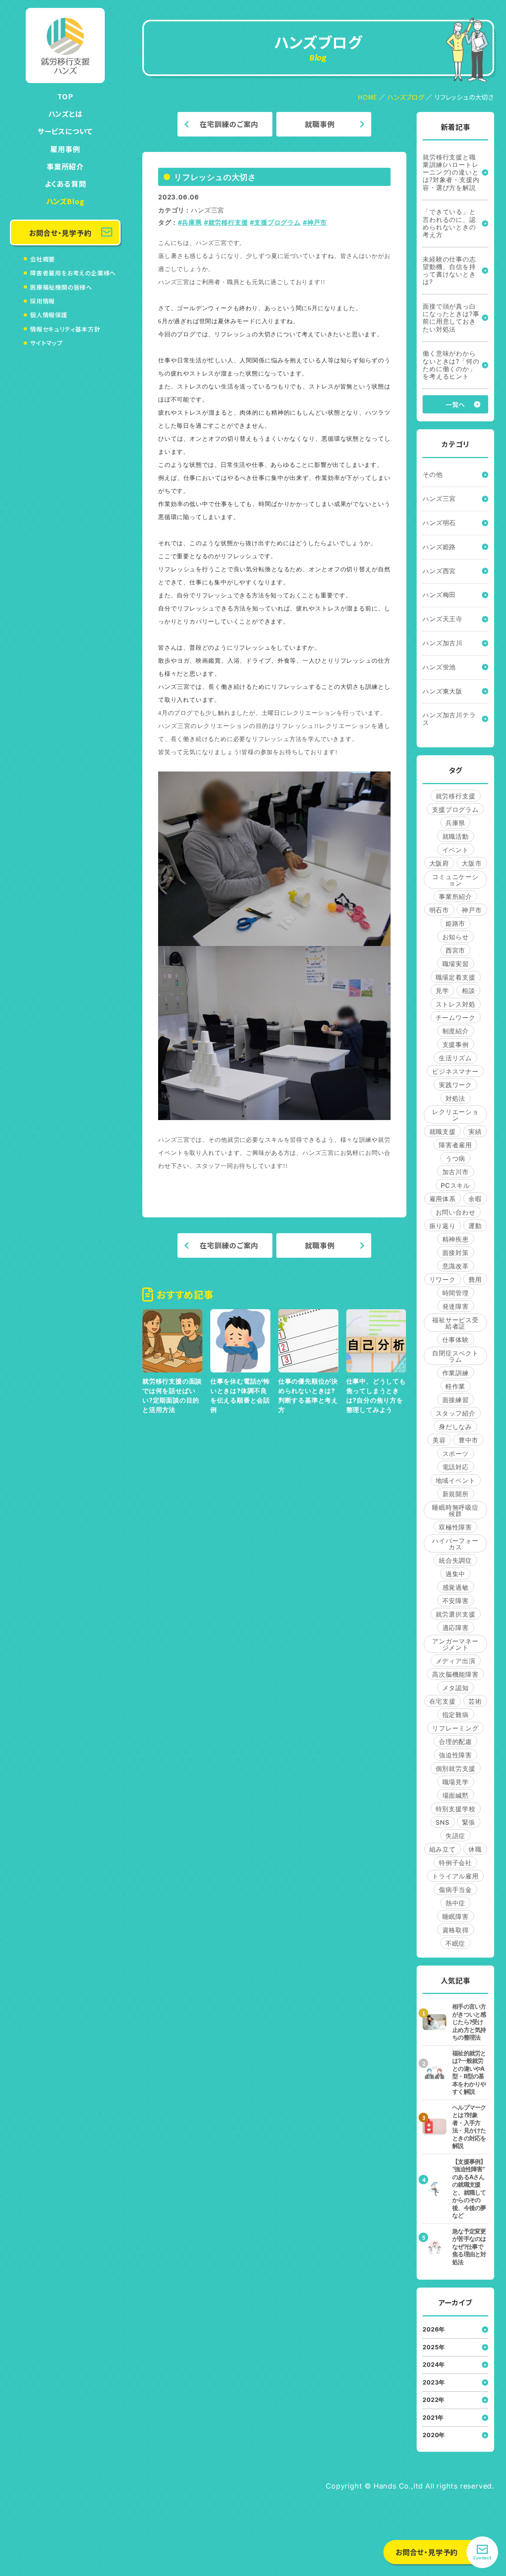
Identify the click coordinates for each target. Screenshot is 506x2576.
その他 (432, 474)
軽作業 (455, 1386)
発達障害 (456, 1306)
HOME (367, 97)
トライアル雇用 (455, 1876)
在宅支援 (443, 1701)
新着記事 (456, 127)
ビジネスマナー (455, 1071)
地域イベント (456, 1480)
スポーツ (456, 1454)
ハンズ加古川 (443, 643)
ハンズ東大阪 (443, 691)
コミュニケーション (455, 880)
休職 (475, 1849)
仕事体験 (456, 1340)
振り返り (443, 1226)
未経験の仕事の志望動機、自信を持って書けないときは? (449, 271)
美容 (439, 1440)
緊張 (469, 1822)
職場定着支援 (456, 977)
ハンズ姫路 (439, 547)
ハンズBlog (65, 201)
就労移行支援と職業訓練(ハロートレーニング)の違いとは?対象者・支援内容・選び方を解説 (451, 172)
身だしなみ (455, 1427)
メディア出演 (456, 1661)
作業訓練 (456, 1373)
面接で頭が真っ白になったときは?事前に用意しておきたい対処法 (451, 318)
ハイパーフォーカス (455, 1544)
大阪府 (439, 863)
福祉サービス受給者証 (455, 1323)
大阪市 (472, 863)
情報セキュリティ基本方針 (65, 329)
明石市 (439, 910)
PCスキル (455, 1185)
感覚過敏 (456, 1587)
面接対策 (456, 1253)
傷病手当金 (455, 1890)
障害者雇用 (455, 1145)
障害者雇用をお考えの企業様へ (73, 273)
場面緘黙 (456, 1795)
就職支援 (443, 1132)
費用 (475, 1279)
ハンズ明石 (439, 523)
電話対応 (456, 1467)
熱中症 (455, 1903)
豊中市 (468, 1440)
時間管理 (456, 1293)
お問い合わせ (456, 1212)
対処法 (455, 1098)
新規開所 (456, 1494)
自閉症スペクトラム (455, 1356)
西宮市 (455, 950)
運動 (475, 1226)
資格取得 (456, 1930)
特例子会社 (455, 1863)
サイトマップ (46, 343)
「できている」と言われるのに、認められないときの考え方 (449, 223)
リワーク (443, 1279)
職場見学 (456, 1782)
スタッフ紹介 (456, 1413)
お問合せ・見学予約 (60, 233)
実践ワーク (455, 1085)
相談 (468, 991)
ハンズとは (65, 114)
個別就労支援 (456, 1769)
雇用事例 (65, 149)
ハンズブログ (406, 97)
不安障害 (456, 1601)
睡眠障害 (456, 1916)
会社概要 (42, 259)
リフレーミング (455, 1728)
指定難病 (456, 1715)
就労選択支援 (456, 1614)
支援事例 (456, 1044)
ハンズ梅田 (439, 595)
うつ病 (455, 1158)
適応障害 (456, 1628)
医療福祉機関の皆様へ (61, 287)
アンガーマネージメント (455, 1644)
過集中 (455, 1574)
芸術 (475, 1701)
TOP (65, 96)
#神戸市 (315, 222)
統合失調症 (455, 1560)
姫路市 (455, 923)
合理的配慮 (455, 1742)
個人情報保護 (49, 315)
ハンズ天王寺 (443, 619)
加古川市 (456, 1172)
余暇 (475, 1199)
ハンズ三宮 (208, 210)
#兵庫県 (190, 222)
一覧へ (455, 404)
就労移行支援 (456, 796)
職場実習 (456, 964)
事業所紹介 (65, 166)
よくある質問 (65, 184)
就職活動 (456, 836)
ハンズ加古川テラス (449, 719)
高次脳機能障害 (455, 1674)
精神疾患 (456, 1239)
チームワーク (456, 1018)
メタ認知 (456, 1688)
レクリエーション (455, 1115)
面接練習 (456, 1400)
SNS (442, 1822)
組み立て (443, 1849)
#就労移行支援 (226, 222)
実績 (475, 1132)
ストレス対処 (456, 1004)
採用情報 (42, 301)
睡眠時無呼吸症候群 (455, 1511)
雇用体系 (443, 1199)
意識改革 (456, 1266)
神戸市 (472, 910)
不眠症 (455, 1943)
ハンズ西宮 (439, 571)
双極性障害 (455, 1527)
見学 (442, 991)
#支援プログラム (275, 222)
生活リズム (455, 1058)
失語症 (455, 1836)
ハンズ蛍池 (439, 667)
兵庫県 (455, 823)
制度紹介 (456, 1031)
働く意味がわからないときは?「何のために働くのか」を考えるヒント (451, 365)
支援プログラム (455, 809)
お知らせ (456, 937)
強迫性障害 (455, 1755)
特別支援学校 (456, 1809)
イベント (456, 850)
